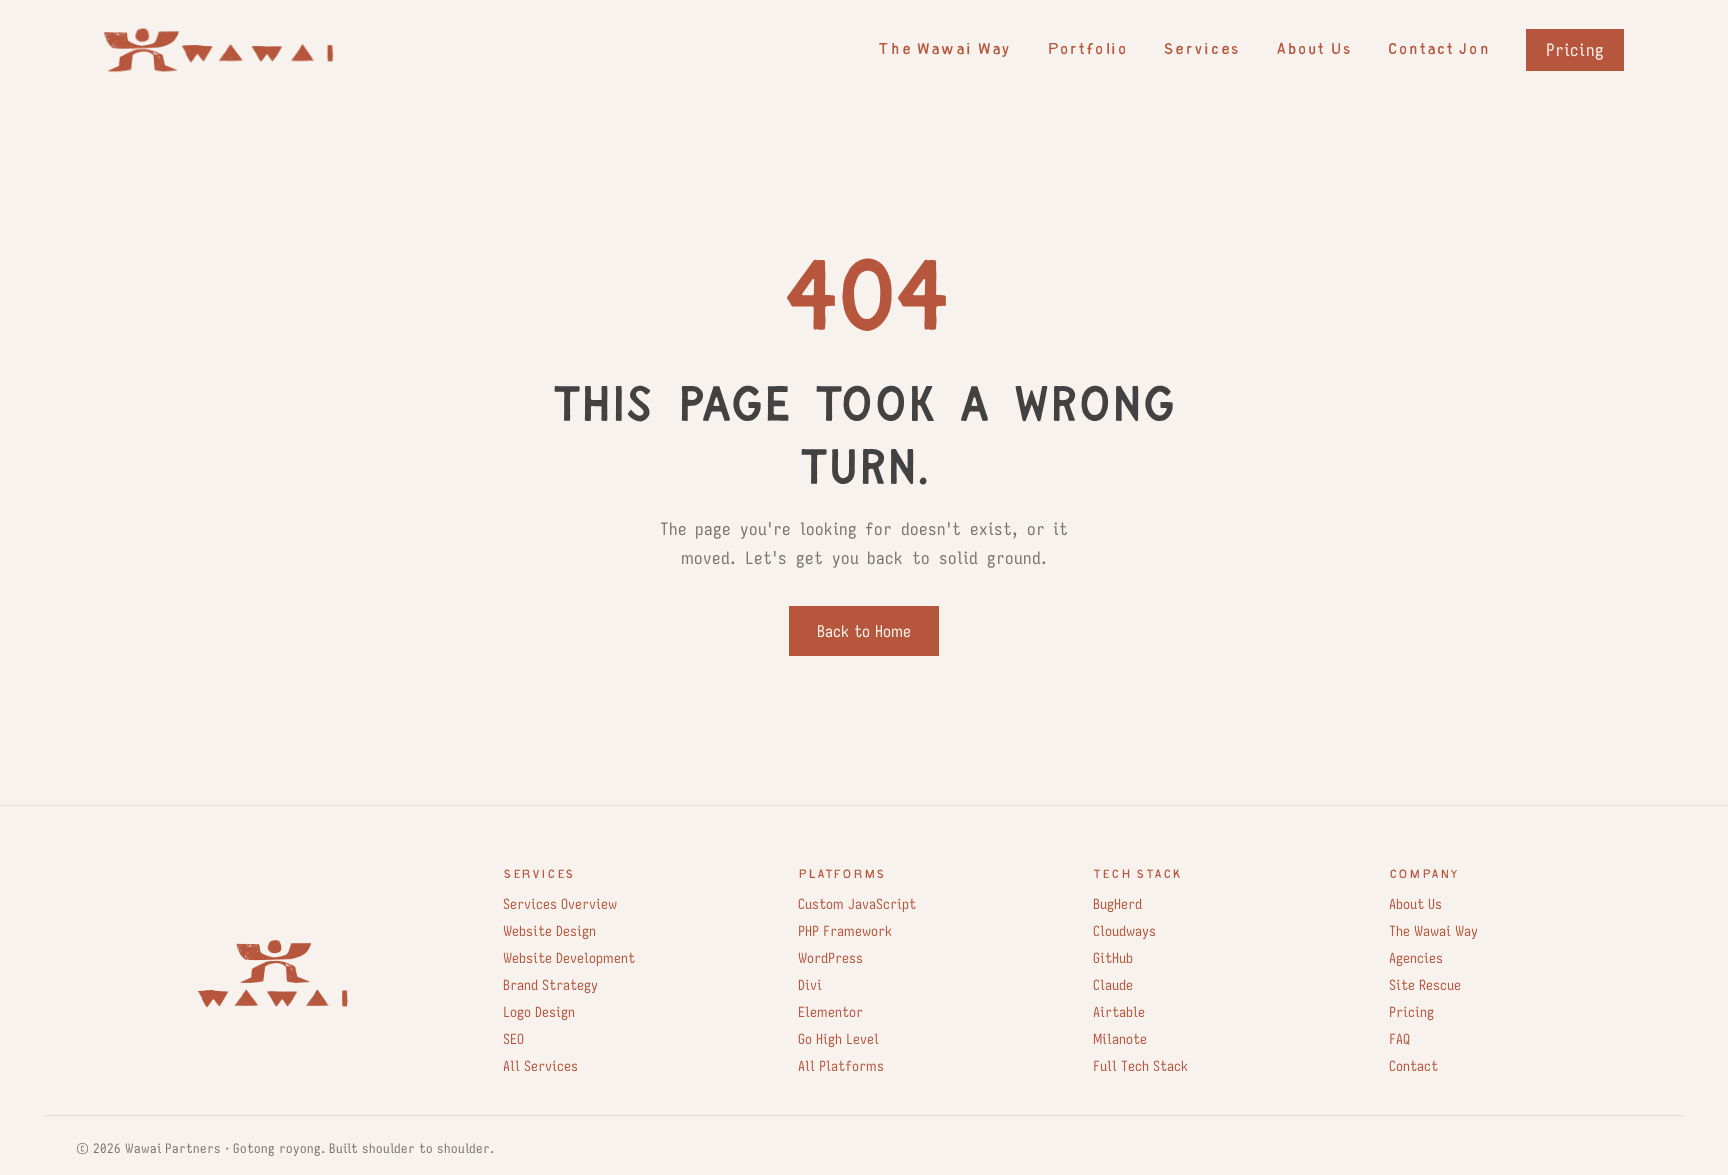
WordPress (830, 958)
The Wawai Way (944, 50)
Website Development (569, 958)
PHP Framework (845, 931)
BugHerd (1117, 904)
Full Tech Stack (1140, 1066)
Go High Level (838, 1039)
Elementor (830, 1012)
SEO (513, 1039)
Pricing (1575, 50)
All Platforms (841, 1066)
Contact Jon (1438, 50)
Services (1201, 50)
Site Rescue (1425, 985)
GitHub (1113, 958)
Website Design (549, 931)
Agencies (1416, 958)
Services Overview (560, 904)
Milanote (1120, 1039)
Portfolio (1087, 50)
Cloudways (1124, 931)
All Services (540, 1066)
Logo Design (539, 1012)
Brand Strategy (550, 985)
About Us (1313, 50)
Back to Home (864, 631)
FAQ (1399, 1039)
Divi (810, 985)
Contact (1413, 1066)
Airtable (1119, 1012)
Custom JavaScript (857, 904)
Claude (1113, 985)
